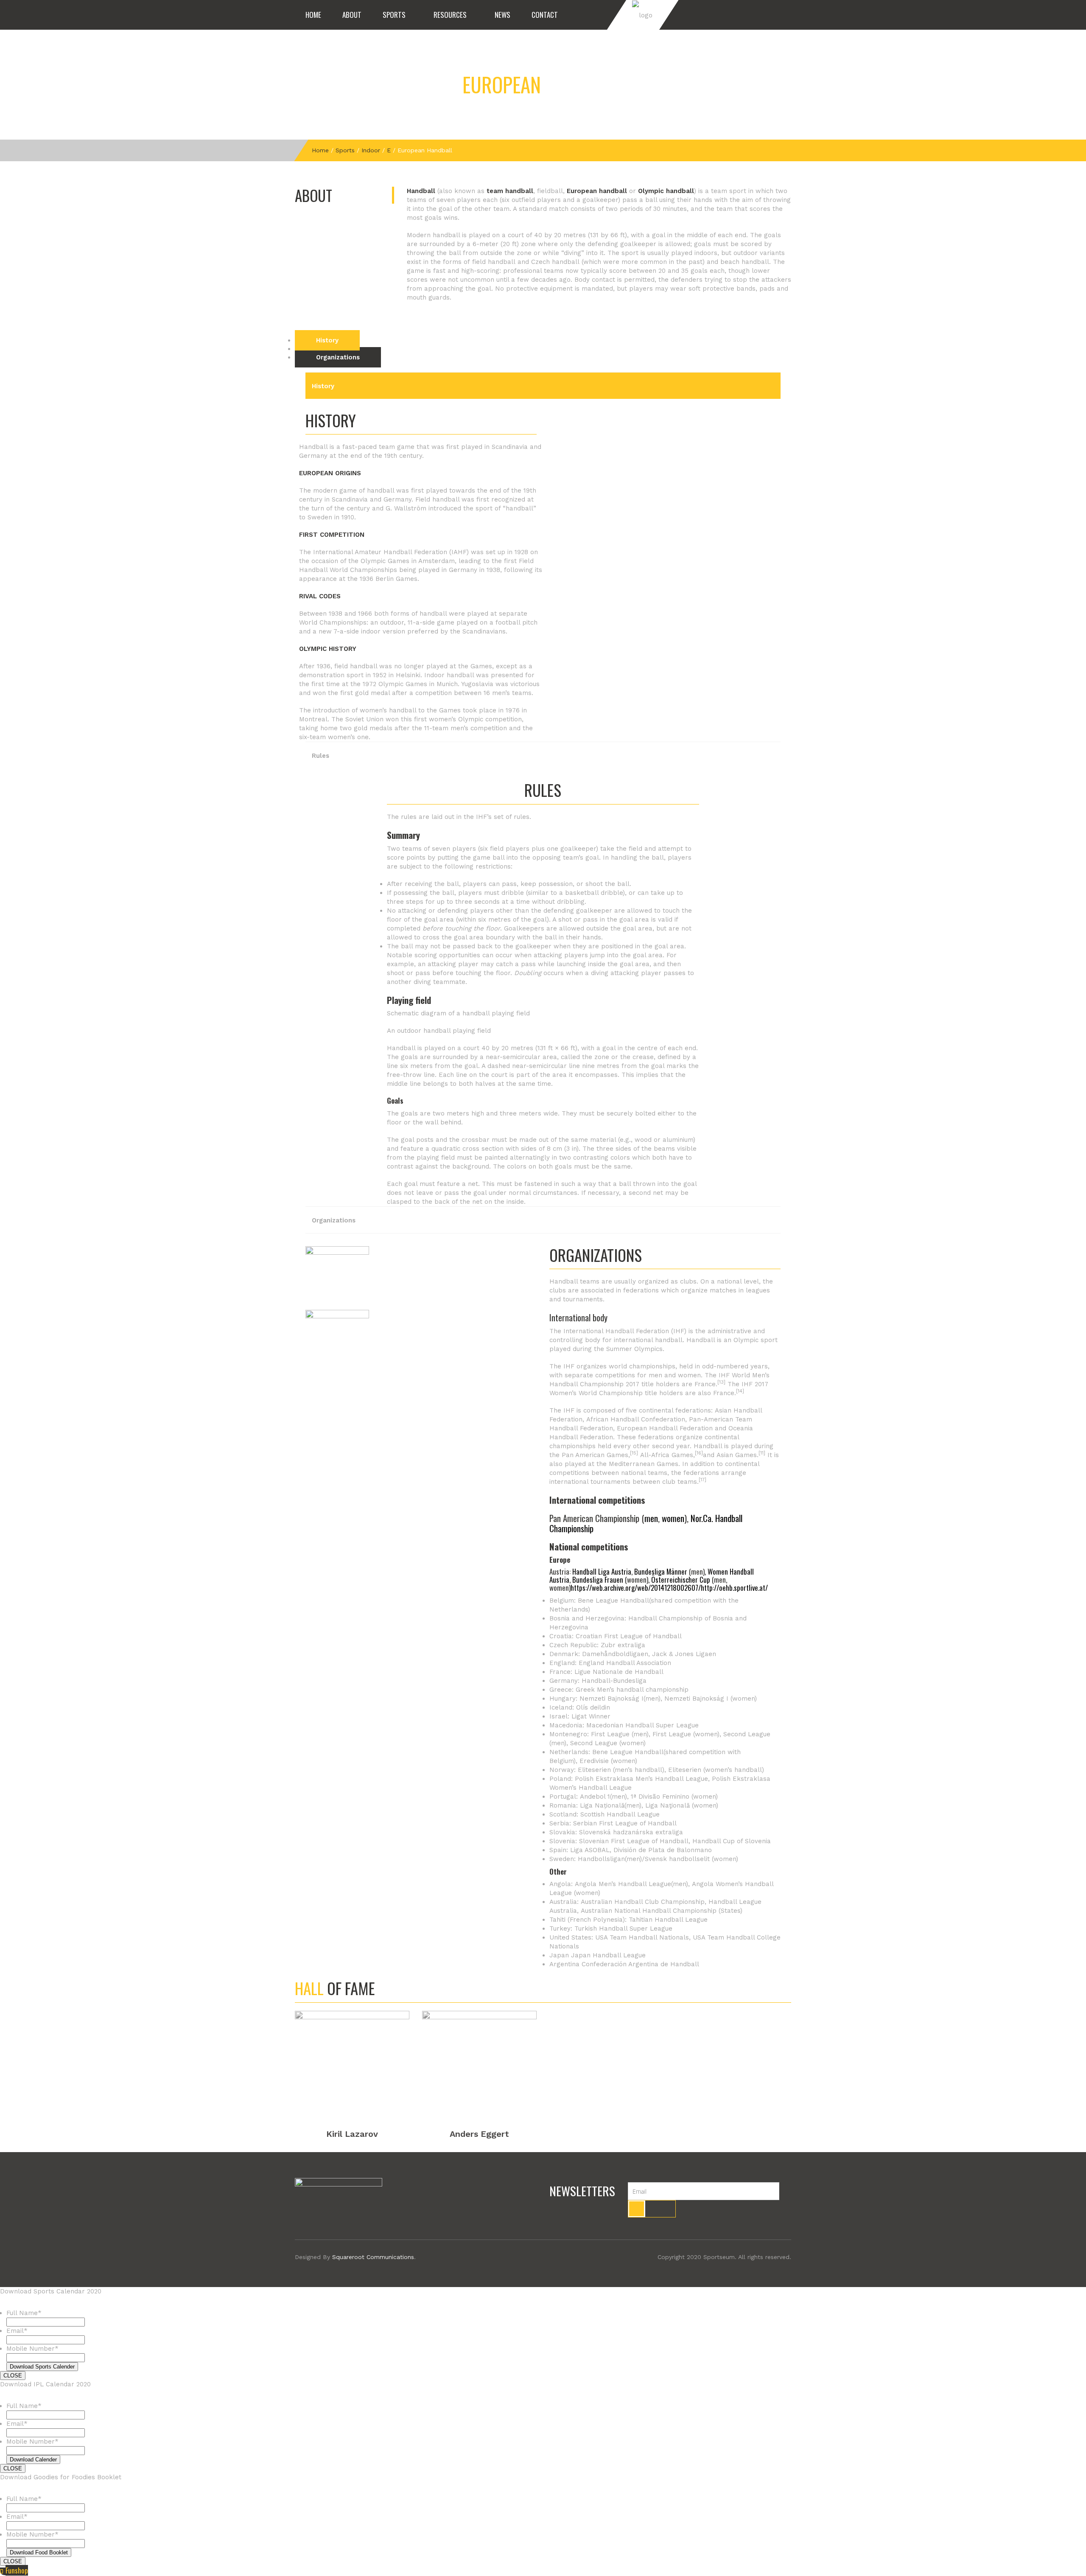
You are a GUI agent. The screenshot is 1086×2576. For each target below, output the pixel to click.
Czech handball (555, 262)
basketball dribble (594, 893)
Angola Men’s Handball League (623, 1884)
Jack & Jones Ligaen (684, 1654)
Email (17, 2331)
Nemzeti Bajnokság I (612, 1699)
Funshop (17, 2570)
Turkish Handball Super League (623, 1928)
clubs (688, 1281)
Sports (394, 15)
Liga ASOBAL (590, 1850)
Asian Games (737, 1455)
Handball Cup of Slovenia (732, 1841)
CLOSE (13, 2376)
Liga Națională (602, 1805)
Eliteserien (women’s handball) (716, 1770)
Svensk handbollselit (677, 1859)
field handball (494, 262)
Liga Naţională (668, 1805)
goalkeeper (600, 200)
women (673, 1518)
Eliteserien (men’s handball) (621, 1770)
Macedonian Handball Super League (642, 1725)
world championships (642, 1366)
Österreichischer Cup (681, 1580)
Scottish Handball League (620, 1814)
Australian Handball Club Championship (643, 1902)
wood (643, 1140)
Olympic (746, 1340)
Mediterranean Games (644, 1464)
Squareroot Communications (373, 2257)
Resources (450, 15)
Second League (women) (608, 1743)
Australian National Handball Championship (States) (662, 1911)
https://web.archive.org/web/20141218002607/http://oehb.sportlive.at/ (669, 1588)
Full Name (24, 2313)
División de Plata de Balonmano (663, 1850)
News (502, 15)
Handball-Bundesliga (614, 1681)
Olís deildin (593, 1707)
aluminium (678, 1140)
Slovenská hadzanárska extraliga (631, 1832)
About (352, 15)
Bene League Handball (613, 1601)
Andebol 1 (595, 1797)
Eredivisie (594, 1761)
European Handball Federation (665, 1428)
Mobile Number (32, 2349)
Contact (545, 15)
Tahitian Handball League (668, 1920)
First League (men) (620, 1734)
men (651, 1518)
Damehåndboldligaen (615, 1654)
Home (313, 15)
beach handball (745, 262)
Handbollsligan (601, 1859)
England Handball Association (625, 1663)
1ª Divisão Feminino (660, 1797)
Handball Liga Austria (602, 1571)
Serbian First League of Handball (625, 1823)
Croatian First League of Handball (629, 1636)
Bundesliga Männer (661, 1571)
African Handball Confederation (636, 1419)
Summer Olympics (634, 1349)
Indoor (371, 150)
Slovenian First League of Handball (634, 1841)
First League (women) (686, 1734)
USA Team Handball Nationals (642, 1937)
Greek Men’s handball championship (632, 1690)
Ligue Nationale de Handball (619, 1672)
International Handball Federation (616, 1331)
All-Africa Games (667, 1455)
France (705, 1384)
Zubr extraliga (623, 1645)
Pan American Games (595, 1455)
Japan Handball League (608, 1955)
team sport (729, 191)
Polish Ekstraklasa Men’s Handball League (641, 1779)
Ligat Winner (591, 1716)
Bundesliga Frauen (598, 1580)
